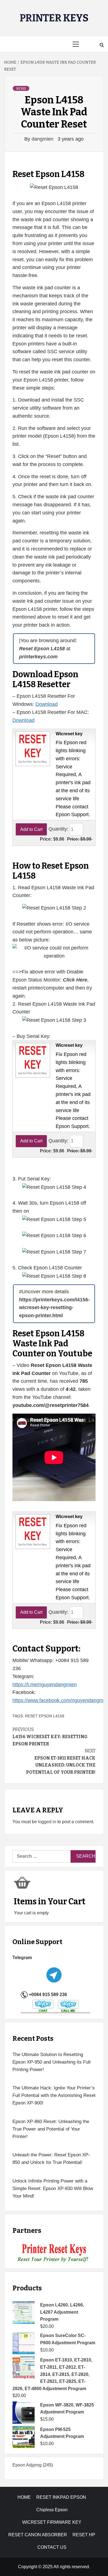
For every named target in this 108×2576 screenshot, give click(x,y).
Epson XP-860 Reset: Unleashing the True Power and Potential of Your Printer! (51, 2129)
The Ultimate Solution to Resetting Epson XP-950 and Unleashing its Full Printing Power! (52, 2062)
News (21, 89)
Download (47, 704)
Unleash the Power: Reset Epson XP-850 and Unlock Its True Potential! (51, 2159)
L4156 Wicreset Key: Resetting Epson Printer (50, 1737)
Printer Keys (54, 18)
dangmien (43, 139)
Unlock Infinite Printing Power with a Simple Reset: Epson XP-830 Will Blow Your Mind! (53, 2188)
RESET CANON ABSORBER (38, 2535)
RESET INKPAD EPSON (61, 2497)
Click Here (75, 980)
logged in (47, 1822)
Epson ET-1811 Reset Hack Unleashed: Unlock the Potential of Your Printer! (61, 1762)
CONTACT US (52, 2547)
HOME (24, 2497)
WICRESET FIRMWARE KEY (52, 2522)
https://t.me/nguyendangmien (45, 1685)
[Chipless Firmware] (54, 2253)
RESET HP (84, 2535)
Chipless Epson (52, 2510)
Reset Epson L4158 (45, 1716)
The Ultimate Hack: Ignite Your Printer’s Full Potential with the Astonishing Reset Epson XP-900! (54, 2095)
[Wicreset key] (32, 748)
